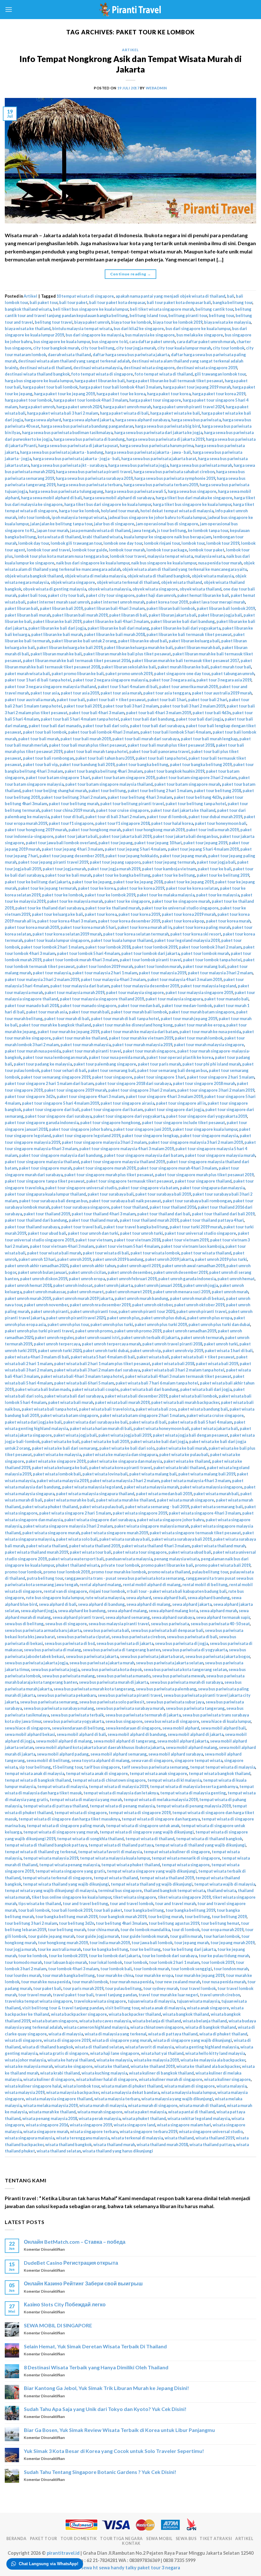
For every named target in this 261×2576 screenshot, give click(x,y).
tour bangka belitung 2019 (190, 1910)
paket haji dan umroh (156, 595)
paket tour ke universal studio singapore (180, 908)
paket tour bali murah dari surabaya (146, 739)
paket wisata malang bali (153, 1474)
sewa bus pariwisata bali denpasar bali (167, 1630)
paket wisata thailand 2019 (95, 1546)
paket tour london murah (158, 966)
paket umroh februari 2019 (132, 1279)
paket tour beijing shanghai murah (55, 791)
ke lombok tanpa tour (208, 530)
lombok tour (193, 543)
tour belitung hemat (220, 1923)
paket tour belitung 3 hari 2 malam (74, 797)
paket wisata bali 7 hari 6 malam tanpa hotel (157, 1383)
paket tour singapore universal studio (81, 1188)
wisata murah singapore (100, 2112)
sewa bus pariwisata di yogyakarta (195, 1650)
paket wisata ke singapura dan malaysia (125, 1461)
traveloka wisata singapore (100, 2001)
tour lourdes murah (23, 1975)
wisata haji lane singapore (115, 2053)
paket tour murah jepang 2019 (189, 1019)
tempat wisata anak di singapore (97, 1773)
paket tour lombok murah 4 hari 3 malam (81, 960)
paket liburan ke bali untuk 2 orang (84, 641)
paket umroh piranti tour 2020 (147, 1311)
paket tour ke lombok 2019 (110, 895)
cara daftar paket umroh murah (206, 342)
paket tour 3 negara (159, 2568)
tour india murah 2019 (110, 1943)
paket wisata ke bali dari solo (127, 1448)
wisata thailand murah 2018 (162, 2144)
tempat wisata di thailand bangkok (209, 1839)
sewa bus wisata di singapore (172, 1721)
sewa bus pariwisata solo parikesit (112, 1702)
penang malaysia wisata (177, 1559)
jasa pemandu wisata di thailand (100, 530)
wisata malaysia (232, 2086)
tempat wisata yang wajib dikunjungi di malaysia (51, 1890)
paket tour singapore (112, 1077)
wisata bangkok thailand (186, 2014)
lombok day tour (34, 543)
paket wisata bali (153, 1357)
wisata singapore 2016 (47, 2125)
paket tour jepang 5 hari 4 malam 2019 (203, 849)
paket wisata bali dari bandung (149, 1389)
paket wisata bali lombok (193, 1396)
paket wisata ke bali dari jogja (159, 1441)
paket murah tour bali (231, 667)
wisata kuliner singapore (227, 2079)
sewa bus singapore (124, 1721)
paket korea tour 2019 (167, 602)
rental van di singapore (65, 1591)
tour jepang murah (191, 1943)
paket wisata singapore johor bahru (170, 1520)
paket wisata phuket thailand (50, 1507)
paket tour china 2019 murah (68, 810)
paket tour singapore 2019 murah (75, 1090)
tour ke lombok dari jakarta (115, 1956)
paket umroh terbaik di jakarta (150, 1337)
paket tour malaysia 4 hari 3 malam (113, 979)
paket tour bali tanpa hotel (161, 758)
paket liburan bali (21, 608)
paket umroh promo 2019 (138, 1331)
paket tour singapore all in (181, 1103)
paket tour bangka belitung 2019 (201, 764)
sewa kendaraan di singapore (133, 1728)
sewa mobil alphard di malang (64, 1741)
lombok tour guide (90, 550)
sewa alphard (139, 1598)
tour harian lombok (222, 1936)
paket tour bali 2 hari (208, 700)
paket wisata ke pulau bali (184, 1454)
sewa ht (90, 2568)
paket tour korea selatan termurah (136, 934)
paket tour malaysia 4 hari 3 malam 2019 (185, 979)
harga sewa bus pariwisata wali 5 (136, 491)
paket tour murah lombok (199, 1038)
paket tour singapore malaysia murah (220, 1155)
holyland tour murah (120, 511)
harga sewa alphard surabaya (142, 420)
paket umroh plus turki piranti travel (39, 1331)
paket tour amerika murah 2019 (188, 687)
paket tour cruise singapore (123, 810)
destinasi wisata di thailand (46, 368)
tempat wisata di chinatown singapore (109, 1780)
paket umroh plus (123, 1318)
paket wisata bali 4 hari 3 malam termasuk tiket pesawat (178, 1376)
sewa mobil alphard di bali (81, 1734)
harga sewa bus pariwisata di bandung (89, 439)
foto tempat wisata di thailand (164, 374)
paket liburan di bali (128, 615)
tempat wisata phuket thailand (131, 1865)
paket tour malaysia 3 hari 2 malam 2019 (42, 979)
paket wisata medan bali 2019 (164, 1494)
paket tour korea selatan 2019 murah (67, 934)
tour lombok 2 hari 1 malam (174, 1962)
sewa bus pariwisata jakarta (92, 1656)
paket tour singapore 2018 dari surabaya (133, 1083)
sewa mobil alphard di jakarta (196, 1734)
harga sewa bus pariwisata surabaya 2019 (94, 478)
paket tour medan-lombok (187, 1005)
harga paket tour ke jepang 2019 (64, 394)
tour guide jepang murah (51, 1936)
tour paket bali (47, 1988)
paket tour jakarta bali (76, 836)
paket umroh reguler (54, 1337)
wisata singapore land (134, 2125)
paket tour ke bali (215, 869)
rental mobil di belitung (205, 1585)
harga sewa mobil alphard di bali (51, 498)
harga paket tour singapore (155, 400)
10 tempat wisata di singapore (85, 296)
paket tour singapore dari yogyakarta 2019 (207, 1116)
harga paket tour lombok (28, 400)
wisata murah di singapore (153, 2105)
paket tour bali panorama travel (159, 751)
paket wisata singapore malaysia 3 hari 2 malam (68, 1526)
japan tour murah (53, 530)
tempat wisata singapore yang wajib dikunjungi (152, 1871)
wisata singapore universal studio (211, 2131)
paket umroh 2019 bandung (118, 1259)
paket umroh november (46, 1305)
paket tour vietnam (94, 1240)
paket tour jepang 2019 (205, 843)
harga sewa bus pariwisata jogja (138, 465)
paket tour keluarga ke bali (57, 914)
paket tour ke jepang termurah (47, 888)
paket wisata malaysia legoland (92, 1487)
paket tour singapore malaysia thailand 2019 (123, 1162)
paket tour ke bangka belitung (122, 875)
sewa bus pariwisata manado (123, 1676)
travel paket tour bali (73, 1995)
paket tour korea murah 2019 (32, 927)
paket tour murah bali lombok (139, 1012)
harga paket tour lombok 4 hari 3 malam (91, 400)
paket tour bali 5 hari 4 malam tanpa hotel (80, 719)
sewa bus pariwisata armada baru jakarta (43, 1630)
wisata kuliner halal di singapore (107, 2079)
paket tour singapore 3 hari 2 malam (142, 1090)
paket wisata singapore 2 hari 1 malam (75, 1513)
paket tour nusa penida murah (117, 1057)
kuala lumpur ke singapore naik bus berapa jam (168, 537)
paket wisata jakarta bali (215, 1428)
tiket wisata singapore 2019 (184, 1897)
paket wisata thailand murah (219, 1546)
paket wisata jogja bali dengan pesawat (190, 1435)
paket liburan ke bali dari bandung (183, 621)
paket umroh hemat (236, 1279)
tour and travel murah (175, 1903)
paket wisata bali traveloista (106, 1409)
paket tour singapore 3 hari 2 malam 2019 (216, 1090)
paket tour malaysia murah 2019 (74, 992)
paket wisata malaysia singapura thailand (95, 1494)
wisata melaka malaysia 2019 (50, 2105)
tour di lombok (186, 1930)
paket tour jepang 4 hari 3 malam (72, 849)
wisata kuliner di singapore (49, 2079)
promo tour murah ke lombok (119, 1572)
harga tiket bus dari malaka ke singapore (194, 498)
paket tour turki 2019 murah (196, 1227)
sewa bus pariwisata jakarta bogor (218, 1656)
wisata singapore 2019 (91, 2125)
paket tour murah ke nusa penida (210, 1032)
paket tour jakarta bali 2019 (125, 836)
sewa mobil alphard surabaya (176, 1754)
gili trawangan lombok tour (220, 374)
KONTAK (131, 2543)
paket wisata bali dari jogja (206, 1389)
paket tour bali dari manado (55, 726)
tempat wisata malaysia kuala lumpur (115, 1858)
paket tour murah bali (89, 1012)
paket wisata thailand (47, 1546)
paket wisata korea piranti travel (120, 1468)
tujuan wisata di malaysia (151, 2001)
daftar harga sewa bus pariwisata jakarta (131, 355)
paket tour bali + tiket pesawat (116, 700)
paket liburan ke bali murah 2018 (114, 634)
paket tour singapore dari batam (112, 1109)
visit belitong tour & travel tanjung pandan (63, 2008)
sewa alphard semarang (128, 1617)
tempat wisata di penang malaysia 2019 (194, 1806)
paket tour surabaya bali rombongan (197, 1201)
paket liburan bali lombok (171, 608)
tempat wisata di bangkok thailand (38, 1780)
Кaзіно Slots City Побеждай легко (65, 2304)
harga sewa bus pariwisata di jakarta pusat (78, 445)
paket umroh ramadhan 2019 (190, 1331)
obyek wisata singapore (155, 589)
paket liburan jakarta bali (173, 615)
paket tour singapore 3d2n (30, 1096)
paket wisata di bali (148, 1422)
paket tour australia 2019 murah (222, 693)
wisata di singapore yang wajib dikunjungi (193, 2040)
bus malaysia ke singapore (150, 335)
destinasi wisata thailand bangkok (37, 374)
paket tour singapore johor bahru (80, 1129)
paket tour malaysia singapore (135, 992)
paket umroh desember (130, 1272)
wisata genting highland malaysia (207, 2047)
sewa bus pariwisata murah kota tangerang (94, 1689)
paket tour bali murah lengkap (209, 739)
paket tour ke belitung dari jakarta (38, 882)
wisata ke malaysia (114, 2060)
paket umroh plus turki (112, 1324)
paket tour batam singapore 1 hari (58, 777)
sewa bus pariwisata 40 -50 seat (220, 1624)
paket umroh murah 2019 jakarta (83, 1298)
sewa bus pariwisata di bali (192, 1637)
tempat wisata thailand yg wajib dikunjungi (152, 1884)
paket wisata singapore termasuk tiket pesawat (195, 1533)
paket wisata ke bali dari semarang (65, 1448)
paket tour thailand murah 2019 (149, 1220)
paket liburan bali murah (28, 615)
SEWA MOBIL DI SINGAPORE (58, 2325)
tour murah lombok (90, 1982)
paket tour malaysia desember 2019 (145, 986)
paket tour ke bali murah (68, 875)
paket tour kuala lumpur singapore (57, 940)
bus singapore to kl (110, 342)
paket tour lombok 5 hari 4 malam (88, 953)
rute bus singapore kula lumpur (55, 1598)
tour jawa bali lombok (152, 1943)
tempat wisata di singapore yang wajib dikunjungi (147, 1832)
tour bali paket (108, 1910)
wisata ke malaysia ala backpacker (213, 2060)
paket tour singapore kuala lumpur (205, 1129)
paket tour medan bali (139, 1005)
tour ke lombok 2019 (68, 1956)
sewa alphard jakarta (192, 1604)
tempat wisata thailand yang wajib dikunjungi (66, 1884)
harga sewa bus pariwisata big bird (168, 426)
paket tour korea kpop (183, 921)
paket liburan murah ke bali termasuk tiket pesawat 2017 (185, 660)
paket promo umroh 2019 (129, 673)
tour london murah (231, 1969)
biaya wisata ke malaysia (227, 322)
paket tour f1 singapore (71, 823)
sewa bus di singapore (66, 1624)
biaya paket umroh (92, 322)
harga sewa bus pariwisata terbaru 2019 (161, 485)
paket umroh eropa (87, 1279)
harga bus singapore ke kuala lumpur (39, 381)
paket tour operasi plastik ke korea (180, 1057)
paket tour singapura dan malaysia (212, 1188)
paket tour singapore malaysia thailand (42, 1162)
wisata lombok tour (81, 2086)
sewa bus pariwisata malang (68, 1676)
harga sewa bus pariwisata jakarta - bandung (62, 452)
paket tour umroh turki (141, 1233)
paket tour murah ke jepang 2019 (68, 1032)
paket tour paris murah (159, 1064)
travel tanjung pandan (116, 1995)
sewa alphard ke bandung (82, 1611)
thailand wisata (222, 1890)
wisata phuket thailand (144, 2118)
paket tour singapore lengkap (150, 1136)
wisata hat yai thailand (162, 2053)
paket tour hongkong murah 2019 (154, 830)
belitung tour (221, 315)
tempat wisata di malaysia (62, 1786)
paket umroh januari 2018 (158, 1285)
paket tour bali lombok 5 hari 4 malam (176, 732)
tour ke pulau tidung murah (224, 1956)
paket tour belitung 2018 (217, 791)
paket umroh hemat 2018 (28, 1285)
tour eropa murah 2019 (222, 1930)
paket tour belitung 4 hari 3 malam (140, 797)
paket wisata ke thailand (187, 1461)
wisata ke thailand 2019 (153, 2066)
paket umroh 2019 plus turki (221, 1259)
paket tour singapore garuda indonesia (42, 1122)
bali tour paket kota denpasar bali (179, 302)
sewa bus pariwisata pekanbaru (67, 1695)
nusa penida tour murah (220, 563)
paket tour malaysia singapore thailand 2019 (102, 999)
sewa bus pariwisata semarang (49, 1702)
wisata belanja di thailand (157, 2021)
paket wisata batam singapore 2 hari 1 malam (142, 1415)
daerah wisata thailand (69, 355)
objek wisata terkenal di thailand (128, 582)
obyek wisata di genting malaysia (55, 589)
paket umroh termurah (202, 1337)
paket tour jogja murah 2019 (114, 869)
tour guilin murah (186, 1936)
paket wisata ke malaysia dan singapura (120, 1454)
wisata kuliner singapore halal (33, 2086)
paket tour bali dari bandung (148, 719)
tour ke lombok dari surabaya (169, 1956)
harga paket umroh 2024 (79, 407)
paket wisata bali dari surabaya (74, 1396)
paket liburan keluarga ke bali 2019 (70, 647)
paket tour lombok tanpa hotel (212, 960)
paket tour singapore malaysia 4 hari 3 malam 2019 (127, 1149)
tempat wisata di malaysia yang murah (86, 1799)
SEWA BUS (186, 2539)
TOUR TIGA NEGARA (121, 2539)
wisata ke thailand (112, 2066)
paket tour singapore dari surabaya (58, 1116)
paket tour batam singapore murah (187, 784)
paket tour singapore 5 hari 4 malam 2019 (60, 1103)
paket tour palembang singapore (105, 1064)
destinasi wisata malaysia (98, 368)
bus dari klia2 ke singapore (139, 328)
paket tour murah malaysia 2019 (142, 1045)
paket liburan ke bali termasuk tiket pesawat (189, 634)
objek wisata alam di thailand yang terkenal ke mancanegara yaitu (185, 569)
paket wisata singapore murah (51, 1533)
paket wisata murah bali (216, 1494)
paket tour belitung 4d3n (198, 797)
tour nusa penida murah (224, 1982)
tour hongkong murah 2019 (63, 1943)
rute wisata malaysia (105, 1598)
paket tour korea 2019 (139, 914)
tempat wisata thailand (116, 1878)
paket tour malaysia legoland (208, 986)
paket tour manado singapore (88, 1005)
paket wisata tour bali (91, 1552)
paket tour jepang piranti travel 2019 (53, 862)
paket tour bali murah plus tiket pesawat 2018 (171, 745)
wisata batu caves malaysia (105, 2021)
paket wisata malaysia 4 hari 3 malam (196, 1481)
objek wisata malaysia (213, 576)
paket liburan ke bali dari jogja (57, 628)
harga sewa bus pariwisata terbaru (89, 485)
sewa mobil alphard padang (63, 1754)
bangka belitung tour (233, 302)
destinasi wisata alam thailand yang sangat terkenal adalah (74, 361)
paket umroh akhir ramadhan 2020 (36, 1266)
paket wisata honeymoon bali (161, 1428)
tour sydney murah (161, 1988)
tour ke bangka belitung (106, 1949)
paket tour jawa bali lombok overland (61, 843)
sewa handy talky (118, 2568)
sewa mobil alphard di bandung (137, 1734)
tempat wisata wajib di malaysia (225, 1884)
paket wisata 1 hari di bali (229, 1350)
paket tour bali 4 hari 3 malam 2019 (159, 713)
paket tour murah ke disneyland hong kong (133, 1025)
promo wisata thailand (169, 1572)
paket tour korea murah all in (145, 927)
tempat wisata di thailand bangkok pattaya (46, 1845)
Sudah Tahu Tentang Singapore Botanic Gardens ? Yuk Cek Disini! (100, 2472)
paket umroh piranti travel (201, 1311)
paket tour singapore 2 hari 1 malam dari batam (49, 1083)
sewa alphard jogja (39, 1611)
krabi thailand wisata (102, 537)
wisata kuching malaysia (104, 2073)
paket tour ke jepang (92, 882)
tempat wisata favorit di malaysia (110, 1852)
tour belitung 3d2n (77, 1923)
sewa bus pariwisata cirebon (138, 1637)
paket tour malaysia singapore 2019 (199, 992)
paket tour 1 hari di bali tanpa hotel (38, 680)
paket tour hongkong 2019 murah (36, 830)
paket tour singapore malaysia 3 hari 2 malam (104, 1142)
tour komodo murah (23, 1962)
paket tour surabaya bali (111, 1194)
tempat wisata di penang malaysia (122, 1806)
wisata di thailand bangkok (48, 2047)
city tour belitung (98, 348)
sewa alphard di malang (148, 1604)
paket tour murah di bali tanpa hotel (125, 1019)
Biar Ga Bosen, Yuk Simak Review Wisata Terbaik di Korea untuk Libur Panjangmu (119, 2430)
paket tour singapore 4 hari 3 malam (90, 1096)
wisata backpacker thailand (135, 2014)
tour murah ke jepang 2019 (200, 1975)
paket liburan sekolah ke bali (129, 667)
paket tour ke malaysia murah (75, 901)
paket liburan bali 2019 (61, 608)
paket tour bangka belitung (142, 764)
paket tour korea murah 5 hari (88, 927)
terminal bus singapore (120, 1890)
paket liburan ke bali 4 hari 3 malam (116, 621)
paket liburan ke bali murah (57, 634)
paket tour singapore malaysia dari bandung (61, 1155)
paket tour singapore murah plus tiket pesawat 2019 (204, 1175)
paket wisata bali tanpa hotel (49, 1409)
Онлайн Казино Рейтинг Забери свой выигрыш (83, 2283)
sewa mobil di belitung (48, 1760)
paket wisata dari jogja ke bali (33, 1422)
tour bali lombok (34, 1910)
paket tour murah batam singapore (202, 1012)
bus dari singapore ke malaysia (95, 335)
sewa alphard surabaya (173, 1617)
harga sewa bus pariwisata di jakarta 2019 (165, 439)
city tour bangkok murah (56, 348)
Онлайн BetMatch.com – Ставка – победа (75, 2242)
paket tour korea (101, 914)
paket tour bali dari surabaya (157, 726)
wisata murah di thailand (202, 2105)
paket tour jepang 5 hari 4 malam (135, 849)
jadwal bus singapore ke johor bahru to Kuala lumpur (157, 517)
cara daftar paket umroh (152, 342)
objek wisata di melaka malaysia (95, 576)
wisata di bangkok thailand (211, 2027)
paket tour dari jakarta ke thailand (183, 810)
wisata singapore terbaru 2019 (148, 2131)
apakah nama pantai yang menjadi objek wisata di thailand (170, 296)
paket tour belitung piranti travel (132, 804)
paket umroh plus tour (68, 1324)
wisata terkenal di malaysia (137, 2138)
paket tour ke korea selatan (192, 888)
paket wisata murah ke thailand (126, 1500)
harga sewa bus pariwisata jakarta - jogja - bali (76, 459)
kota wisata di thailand (59, 537)
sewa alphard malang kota (173, 1611)
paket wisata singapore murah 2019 (115, 1533)
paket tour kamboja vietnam (169, 869)
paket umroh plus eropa (210, 1318)
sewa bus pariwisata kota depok (112, 1669)
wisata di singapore (23, 2040)
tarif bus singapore (102, 1767)
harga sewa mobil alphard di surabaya (119, 498)
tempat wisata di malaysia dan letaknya (121, 1793)
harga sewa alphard (43, 420)
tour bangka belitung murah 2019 (66, 1916)
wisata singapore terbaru (94, 2131)
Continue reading (131, 274)
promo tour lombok (23, 1572)
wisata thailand (179, 2138)
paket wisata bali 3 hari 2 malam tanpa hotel (183, 1370)
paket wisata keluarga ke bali (60, 1468)
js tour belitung (172, 530)
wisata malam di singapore (190, 2086)
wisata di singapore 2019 (67, 2040)
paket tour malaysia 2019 (162, 973)
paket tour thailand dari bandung (36, 1220)
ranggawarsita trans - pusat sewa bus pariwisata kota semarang (124, 1578)
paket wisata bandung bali (203, 1409)
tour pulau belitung (123, 1988)
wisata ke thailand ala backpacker (208, 2066)
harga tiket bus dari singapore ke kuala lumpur (108, 504)
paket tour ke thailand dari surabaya (49, 908)
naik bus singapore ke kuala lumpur (164, 563)
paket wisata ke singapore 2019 (56, 1461)
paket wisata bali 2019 (217, 1364)
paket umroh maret (85, 1292)
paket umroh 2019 (74, 1259)
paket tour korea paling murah (202, 927)
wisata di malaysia (66, 2034)
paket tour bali (71, 700)
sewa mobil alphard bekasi (30, 1734)
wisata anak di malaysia (163, 2008)
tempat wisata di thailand (150, 1839)
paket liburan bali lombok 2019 (226, 608)
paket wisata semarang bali (217, 1507)
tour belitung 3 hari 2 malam (31, 1923)
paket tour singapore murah (45, 1168)
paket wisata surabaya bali (125, 1539)
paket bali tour (32, 595)
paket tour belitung (107, 791)
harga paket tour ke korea (121, 394)
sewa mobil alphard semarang (119, 1754)
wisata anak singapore (208, 2008)
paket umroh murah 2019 (28, 1298)
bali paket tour (44, 302)
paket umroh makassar (44, 1292)
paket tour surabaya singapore (80, 1207)
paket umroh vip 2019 (183, 1350)
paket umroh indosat (73, 1285)
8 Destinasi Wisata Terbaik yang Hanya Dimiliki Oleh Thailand (96, 2367)
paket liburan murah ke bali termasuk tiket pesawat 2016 (77, 660)
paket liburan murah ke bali (56, 654)
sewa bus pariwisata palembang (166, 1689)
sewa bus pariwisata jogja (55, 1669)
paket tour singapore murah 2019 (104, 1168)
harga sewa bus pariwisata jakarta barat (159, 459)
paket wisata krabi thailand (179, 1468)
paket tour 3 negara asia (172, 680)
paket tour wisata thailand (206, 1253)
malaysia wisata (210, 556)
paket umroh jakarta (113, 1285)
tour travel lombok (198, 1988)
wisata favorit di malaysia (149, 2047)
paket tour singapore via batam (148, 1188)
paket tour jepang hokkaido (132, 856)
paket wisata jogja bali (75, 1435)
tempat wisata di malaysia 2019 (119, 1786)
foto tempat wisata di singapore (102, 374)
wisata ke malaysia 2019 (156, 2060)
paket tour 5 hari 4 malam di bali (128, 687)
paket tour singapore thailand (203, 1181)
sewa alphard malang (127, 1611)
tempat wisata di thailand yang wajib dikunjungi (200, 1845)
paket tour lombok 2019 (155, 947)
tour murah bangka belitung (69, 1975)
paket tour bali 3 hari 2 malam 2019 (193, 706)
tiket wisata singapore (135, 1897)
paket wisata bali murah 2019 (122, 1402)
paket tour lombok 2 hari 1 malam (52, 947)
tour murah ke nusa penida (46, 1982)
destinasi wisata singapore (149, 368)
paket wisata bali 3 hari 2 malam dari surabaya (97, 1370)
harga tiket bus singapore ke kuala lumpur (192, 504)
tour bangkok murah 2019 (123, 1916)
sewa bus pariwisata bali (106, 1630)
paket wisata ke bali (60, 1441)
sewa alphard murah (218, 1611)
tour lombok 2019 (218, 1962)
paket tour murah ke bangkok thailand (55, 1025)
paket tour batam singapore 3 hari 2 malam (197, 777)
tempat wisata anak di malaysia (35, 1773)
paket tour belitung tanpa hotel (196, 804)
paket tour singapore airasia (127, 1103)
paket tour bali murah (39, 739)
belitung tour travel (54, 322)
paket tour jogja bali (216, 862)
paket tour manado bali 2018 (32, 1005)
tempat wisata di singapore (81, 1813)
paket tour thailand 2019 (47, 1214)
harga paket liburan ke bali (100, 381)
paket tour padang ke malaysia (43, 1064)
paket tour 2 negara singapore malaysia (110, 680)
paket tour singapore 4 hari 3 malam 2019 (164, 1096)
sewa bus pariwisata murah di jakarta (114, 1682)
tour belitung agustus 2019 (174, 1923)
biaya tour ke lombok (131, 322)
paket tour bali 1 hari (167, 700)
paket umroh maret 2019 (128, 1292)
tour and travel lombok (132, 1903)
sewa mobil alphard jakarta (183, 1741)
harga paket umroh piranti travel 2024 (188, 407)
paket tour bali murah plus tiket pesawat (88, 745)
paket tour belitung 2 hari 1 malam (160, 791)
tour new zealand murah (178, 1982)
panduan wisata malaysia (129, 1559)
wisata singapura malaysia (30, 2138)
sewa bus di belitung (24, 1624)
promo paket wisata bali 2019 (223, 1565)
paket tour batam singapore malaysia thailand (109, 784)
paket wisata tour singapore (140, 1552)
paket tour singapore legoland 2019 (86, 1136)
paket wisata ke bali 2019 (105, 1441)
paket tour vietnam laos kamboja (192, 1246)
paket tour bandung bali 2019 (87, 764)
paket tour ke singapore (127, 901)
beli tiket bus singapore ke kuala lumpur (91, 309)
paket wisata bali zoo (156, 1409)
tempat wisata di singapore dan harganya (161, 1819)
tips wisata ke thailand (40, 1903)
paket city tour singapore (110, 595)
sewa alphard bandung (209, 1598)
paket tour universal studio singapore (200, 1233)
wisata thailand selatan (59, 2151)
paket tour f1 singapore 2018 (122, 823)
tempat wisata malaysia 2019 (51, 1858)
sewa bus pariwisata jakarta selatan (170, 1663)
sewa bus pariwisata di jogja (182, 1643)
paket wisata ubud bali (190, 1552)
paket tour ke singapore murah (181, 901)
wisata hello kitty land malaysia (215, 2053)
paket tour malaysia (52, 973)
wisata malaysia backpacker (73, 2092)
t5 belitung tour (67, 1767)
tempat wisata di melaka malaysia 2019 (161, 1799)
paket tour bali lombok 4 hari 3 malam (103, 732)
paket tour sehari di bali (64, 1070)
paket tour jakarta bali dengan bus (186, 836)
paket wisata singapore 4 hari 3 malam (205, 1513)
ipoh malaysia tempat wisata (79, 517)
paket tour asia (45, 693)
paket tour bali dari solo (106, 726)
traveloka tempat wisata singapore (39, 2001)
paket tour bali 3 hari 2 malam (131, 706)
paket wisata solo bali (77, 1539)
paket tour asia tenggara (167, 693)
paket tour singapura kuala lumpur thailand (45, 1194)
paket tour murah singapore (149, 1051)
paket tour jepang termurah (169, 862)
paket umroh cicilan (87, 1272)
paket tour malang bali (204, 966)
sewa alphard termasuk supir (223, 1617)
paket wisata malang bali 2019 (207, 1474)
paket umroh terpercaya (57, 1344)
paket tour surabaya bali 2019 (163, 1194)
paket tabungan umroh (233, 673)
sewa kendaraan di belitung (78, 1728)
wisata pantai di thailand (191, 2112)
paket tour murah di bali (67, 1019)
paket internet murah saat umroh (58, 602)
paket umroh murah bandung (141, 1298)
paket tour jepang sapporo (115, 862)
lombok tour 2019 (223, 543)
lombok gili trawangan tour (76, 543)
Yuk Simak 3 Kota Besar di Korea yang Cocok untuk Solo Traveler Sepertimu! (114, 2451)
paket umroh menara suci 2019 (182, 1292)
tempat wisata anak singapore (158, 1773)
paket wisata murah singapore (186, 1500)
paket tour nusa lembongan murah (55, 1057)
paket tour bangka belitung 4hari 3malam (104, 771)
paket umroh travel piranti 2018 (172, 1344)
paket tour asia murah (121, 693)
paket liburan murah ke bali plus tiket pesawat (127, 654)
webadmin (156, 88)
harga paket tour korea (169, 394)
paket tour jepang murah (183, 856)
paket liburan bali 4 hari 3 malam (115, 608)
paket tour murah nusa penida (33, 1051)
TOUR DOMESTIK (79, 2539)
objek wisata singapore (73, 582)
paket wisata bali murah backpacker (185, 1402)
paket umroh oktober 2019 (199, 1305)
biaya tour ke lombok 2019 (178, 322)
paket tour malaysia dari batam (80, 986)
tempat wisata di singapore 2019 (140, 1813)
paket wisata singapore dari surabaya (100, 1520)
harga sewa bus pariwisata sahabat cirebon (174, 472)
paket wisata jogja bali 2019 (125, 1435)
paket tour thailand (130, 1207)
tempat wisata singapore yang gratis (70, 1871)
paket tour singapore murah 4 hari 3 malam (177, 1168)
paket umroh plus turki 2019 (161, 1324)
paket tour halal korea (172, 823)
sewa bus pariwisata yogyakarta (73, 1721)
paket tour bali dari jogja (200, 719)
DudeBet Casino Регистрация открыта (71, 2263)
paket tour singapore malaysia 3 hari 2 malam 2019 (196, 1142)
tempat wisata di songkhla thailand (90, 1839)
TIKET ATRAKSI (216, 2539)
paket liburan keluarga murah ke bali (138, 647)
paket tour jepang (116, 843)
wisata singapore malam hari (184, 2125)
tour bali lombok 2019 (72, 1910)
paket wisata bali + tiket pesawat (203, 1357)
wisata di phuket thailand (223, 2034)
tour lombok (136, 1962)
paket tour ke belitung (174, 875)
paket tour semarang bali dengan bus (172, 1070)
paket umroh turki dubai (106, 1350)
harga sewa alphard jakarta (88, 420)
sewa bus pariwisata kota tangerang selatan (185, 1669)
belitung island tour (148, 315)
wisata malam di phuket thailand (132, 2086)
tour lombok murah (151, 1969)
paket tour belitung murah (74, 804)
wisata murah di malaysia (103, 2105)
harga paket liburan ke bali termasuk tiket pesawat (175, 381)
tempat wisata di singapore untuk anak (143, 1826)
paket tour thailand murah (93, 1220)
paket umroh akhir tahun (93, 1266)
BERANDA (17, 2539)
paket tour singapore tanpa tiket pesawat (45, 1181)
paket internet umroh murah (118, 602)
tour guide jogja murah (98, 1936)
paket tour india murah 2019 (212, 830)
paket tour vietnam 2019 (185, 1240)
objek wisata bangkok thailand (34, 576)
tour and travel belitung (85, 1903)
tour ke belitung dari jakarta (189, 1949)
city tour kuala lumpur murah (184, 348)
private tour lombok (120, 1565)
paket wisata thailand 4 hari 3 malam (156, 1546)
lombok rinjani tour (162, 543)
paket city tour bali (66, 595)
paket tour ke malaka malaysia (166, 895)
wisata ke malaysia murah (29, 2066)
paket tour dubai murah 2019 (215, 817)
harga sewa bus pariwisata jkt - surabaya (69, 465)
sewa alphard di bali (58, 1604)
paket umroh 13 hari (37, 1259)
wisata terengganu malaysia (83, 2138)
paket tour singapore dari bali (51, 1109)
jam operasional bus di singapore (167, 524)
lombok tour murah (127, 550)
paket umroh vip (146, 1350)
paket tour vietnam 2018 (137, 1240)
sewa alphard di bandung (101, 1604)
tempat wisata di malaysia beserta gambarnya (194, 1786)
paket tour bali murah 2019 (86, 739)
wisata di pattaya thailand (173, 2034)
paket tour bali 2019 (83, 706)
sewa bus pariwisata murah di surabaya (186, 1682)
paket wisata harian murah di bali (101, 1428)
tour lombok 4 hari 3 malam (73, 1969)
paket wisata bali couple (95, 1389)
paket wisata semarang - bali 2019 (157, 1507)
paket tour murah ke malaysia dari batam (139, 1032)
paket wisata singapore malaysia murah (152, 1526)
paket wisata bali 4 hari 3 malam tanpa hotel (82, 1376)
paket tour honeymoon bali (221, 823)
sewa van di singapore (152, 1760)
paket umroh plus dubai (163, 1318)
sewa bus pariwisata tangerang (195, 1708)
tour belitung (197, 1916)
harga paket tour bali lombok (50, 387)
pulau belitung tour (210, 1572)
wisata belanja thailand (205, 2021)
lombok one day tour (123, 543)
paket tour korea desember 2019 (129, 921)
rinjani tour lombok (107, 1591)
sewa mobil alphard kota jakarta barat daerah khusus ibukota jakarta (100, 1747)
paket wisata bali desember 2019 (136, 1396)
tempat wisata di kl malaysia (174, 1780)
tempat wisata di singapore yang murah (61, 1832)
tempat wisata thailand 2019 (167, 1878)
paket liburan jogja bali (220, 615)
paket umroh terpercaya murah (111, 1344)
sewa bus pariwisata (170, 1624)
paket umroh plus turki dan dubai (219, 1324)
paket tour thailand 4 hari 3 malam (104, 1214)
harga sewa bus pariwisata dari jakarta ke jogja (158, 432)
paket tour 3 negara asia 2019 (224, 680)
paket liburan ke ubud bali (143, 641)
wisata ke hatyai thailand (71, 2060)
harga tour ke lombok (79, 511)
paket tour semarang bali (112, 1070)
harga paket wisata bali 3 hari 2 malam (63, 413)
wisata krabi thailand (60, 2073)
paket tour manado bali (226, 999)
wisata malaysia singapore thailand (59, 2099)
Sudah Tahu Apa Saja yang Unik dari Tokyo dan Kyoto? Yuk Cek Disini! (105, 2409)
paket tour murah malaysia (86, 1045)
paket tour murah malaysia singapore (209, 1045)
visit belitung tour (122, 2008)
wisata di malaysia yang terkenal (116, 2034)
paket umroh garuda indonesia (187, 1279)
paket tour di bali (67, 817)
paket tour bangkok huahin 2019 (174, 771)
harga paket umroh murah (127, 407)
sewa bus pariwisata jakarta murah (102, 1663)
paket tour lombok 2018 (108, 947)
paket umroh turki (221, 1344)
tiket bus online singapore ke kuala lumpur (71, 1897)
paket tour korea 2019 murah (189, 914)
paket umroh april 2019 (139, 1266)
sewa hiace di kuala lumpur (226, 1721)
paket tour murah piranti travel (92, 1051)
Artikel (130, 50)
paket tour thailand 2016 (173, 1207)
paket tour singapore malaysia (209, 1136)
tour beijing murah (166, 1916)
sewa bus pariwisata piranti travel (130, 1695)
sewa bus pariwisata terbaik (77, 1715)
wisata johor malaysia (25, 2060)
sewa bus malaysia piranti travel (119, 1624)
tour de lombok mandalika (145, 1930)
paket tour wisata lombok (155, 1253)
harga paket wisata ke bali (175, 413)
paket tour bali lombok (45, 732)
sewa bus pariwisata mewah (178, 1676)
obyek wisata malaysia (109, 589)
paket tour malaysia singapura (174, 999)
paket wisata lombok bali (57, 1474)
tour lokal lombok (105, 1962)
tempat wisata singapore (186, 1865)
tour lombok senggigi (191, 1969)
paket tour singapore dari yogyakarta (129, 1116)
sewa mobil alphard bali (223, 1728)
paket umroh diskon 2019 (44, 1279)
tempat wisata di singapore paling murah (66, 1826)
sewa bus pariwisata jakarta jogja (36, 1663)
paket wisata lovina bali (105, 1474)
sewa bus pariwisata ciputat (83, 1637)
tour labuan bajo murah (65, 1962)
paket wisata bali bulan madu (43, 1389)
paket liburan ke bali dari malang (118, 628)
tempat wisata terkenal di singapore (57, 1878)
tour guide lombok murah (145, 1936)
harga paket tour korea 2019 (219, 394)
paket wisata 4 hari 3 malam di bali (37, 1357)
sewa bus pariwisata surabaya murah (130, 1708)
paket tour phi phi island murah (212, 1064)
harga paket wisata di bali (124, 413)
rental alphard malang (100, 1585)
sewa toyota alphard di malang (100, 1760)
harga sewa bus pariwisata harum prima (157, 445)
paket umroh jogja (201, 1285)
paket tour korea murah (228, 921)
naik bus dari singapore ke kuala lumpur (93, 563)
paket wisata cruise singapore (215, 1415)
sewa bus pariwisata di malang (53, 1650)
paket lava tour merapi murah (217, 602)
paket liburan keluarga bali (194, 641)
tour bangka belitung (144, 1910)
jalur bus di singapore (114, 524)
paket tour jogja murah (64, 869)
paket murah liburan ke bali (183, 667)
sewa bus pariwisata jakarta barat (152, 1656)
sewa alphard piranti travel (78, 1617)
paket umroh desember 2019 (180, 1272)
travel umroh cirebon (220, 1995)
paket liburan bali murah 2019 (80, 615)
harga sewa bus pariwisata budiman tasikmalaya (67, 432)
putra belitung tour (45, 1578)
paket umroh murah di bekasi (197, 1298)
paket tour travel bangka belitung (136, 1227)
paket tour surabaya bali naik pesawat (125, 1201)
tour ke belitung (145, 1949)
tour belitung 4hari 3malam (121, 1923)
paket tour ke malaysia (218, 895)
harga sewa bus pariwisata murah (201, 465)
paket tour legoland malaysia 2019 (187, 940)
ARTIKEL (244, 2539)
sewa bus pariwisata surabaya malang (59, 1708)
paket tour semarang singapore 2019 (56, 1077)
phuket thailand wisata (78, 1565)
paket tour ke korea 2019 (141, 888)
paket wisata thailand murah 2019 (36, 1552)
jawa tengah (144, 530)
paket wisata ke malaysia (57, 1454)
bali (231, 296)
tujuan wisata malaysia (198, 2001)
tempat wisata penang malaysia (69, 1865)
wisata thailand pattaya (212, 2144)
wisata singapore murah (46, 2131)
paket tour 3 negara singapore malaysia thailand (50, 687)
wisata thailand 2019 (215, 2138)
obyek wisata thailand (201, 589)
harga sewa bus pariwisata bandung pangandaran (87, 426)
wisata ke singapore (74, 2066)
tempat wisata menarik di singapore (186, 1858)
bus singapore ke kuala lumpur (62, 342)
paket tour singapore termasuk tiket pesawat (130, 1181)
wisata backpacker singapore (79, 2014)
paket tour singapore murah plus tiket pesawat (109, 1175)
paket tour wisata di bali (106, 1253)
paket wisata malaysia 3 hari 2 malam (125, 1481)
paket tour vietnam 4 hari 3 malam (62, 1246)
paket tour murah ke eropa (200, 1025)
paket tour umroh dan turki (93, 1233)
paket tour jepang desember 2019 (72, 856)
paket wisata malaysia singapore (211, 1487)
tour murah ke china (115, 1975)
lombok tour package (167, 550)
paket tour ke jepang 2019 (189, 882)
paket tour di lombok (167, 817)
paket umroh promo (94, 1331)
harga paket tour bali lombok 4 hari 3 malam (120, 387)
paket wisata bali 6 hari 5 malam (84, 1383)
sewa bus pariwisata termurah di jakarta (143, 1715)
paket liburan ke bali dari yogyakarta (186, 628)
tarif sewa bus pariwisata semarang (155, 1767)
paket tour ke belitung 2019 (223, 875)
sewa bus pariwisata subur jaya (175, 1702)
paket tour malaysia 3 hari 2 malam (220, 973)
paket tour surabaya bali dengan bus (53, 1201)
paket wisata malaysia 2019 (63, 1481)
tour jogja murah (20, 1949)
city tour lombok (229, 348)
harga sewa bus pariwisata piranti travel (94, 472)
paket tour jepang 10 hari (158, 843)
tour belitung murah (67, 1930)
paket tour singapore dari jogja (174, 1109)
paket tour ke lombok (63, 895)
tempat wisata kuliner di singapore (177, 1852)
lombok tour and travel (49, 550)
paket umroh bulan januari (42, 1272)
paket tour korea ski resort (196, 934)
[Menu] (9, 9)
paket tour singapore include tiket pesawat (183, 1122)
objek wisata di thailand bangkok (159, 576)
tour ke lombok (33, 1956)
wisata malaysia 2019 (25, 2092)
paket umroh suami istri (97, 1337)
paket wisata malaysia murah (151, 1487)
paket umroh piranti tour (94, 1311)
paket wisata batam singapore (69, 1415)
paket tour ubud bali (47, 1233)
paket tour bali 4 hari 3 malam (97, 713)
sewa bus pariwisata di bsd (70, 1643)
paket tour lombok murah (205, 953)
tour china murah (103, 1930)
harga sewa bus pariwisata (196, 420)
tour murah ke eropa (154, 1975)
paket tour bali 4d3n (212, 713)
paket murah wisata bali (27, 673)
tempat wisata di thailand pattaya (121, 1845)
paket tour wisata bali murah (54, 1253)
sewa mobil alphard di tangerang (125, 1741)
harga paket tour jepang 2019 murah (197, 387)
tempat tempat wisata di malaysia (223, 1767)
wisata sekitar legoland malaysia (199, 2118)
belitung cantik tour (214, 309)
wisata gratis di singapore (64, 2053)
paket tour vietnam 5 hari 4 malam (127, 1246)
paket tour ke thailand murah (113, 908)
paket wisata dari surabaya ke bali (95, 1422)
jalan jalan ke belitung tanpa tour (61, 524)
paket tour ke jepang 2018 (138, 882)
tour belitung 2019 (229, 1916)
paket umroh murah (230, 1292)
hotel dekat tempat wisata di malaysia (177, 511)
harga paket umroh (37, 407)
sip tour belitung (35, 1767)
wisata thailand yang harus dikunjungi (118, 2151)
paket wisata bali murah (71, 1402)
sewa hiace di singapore (28, 1728)
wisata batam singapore (55, 2021)
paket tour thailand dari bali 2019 (223, 1214)
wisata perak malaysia (100, 2118)
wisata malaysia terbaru (117, 2099)
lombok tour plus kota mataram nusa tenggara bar (61, 556)
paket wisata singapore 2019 (140, 1513)
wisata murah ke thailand (52, 2112)
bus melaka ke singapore (200, 335)
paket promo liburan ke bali (78, 673)
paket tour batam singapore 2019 (123, 777)
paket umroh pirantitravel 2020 (76, 1318)
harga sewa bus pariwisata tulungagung (66, 491)
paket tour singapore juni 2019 (142, 1129)
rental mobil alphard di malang (152, 1585)
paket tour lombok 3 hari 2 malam (210, 947)
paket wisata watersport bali (76, 1559)
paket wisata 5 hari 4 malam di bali (103, 1357)
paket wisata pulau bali (102, 1507)
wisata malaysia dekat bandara (130, 2092)
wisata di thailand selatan (99, 2047)
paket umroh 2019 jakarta (169, 1259)
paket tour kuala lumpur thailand (122, 940)
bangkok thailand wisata (28, 309)
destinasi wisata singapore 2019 (207, 368)
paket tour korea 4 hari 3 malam (67, 921)
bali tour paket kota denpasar (117, 302)
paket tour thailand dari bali (164, 1214)
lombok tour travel (128, 556)
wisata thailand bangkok (68, 2144)
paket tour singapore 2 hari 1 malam (221, 1077)
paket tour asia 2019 (80, 693)
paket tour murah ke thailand (80, 1038)
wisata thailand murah (114, 2144)
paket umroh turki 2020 (60, 1350)
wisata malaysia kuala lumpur (188, 2092)
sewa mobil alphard (181, 1728)
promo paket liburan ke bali (167, 1565)
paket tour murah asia (47, 1012)
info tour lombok (34, 517)
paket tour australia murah (30, 700)
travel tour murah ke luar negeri (168, 1995)
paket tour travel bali (81, 1227)
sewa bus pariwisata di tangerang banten (122, 1650)
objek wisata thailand (182, 582)
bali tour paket (73, 302)
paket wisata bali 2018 (173, 1364)
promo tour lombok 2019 (67, 1572)
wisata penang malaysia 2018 (50, 2118)
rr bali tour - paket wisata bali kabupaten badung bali (177, 1591)
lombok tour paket (207, 550)
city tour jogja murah (136, 348)
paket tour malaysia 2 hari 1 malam (105, 973)
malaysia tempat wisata (170, 556)
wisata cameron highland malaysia (96, 2027)
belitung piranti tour (188, 315)
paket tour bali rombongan (48, 758)
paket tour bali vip (40, 764)
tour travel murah (35, 1995)
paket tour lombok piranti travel (151, 960)
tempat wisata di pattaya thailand (56, 1806)
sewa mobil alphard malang (192, 1747)
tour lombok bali (116, 1969)
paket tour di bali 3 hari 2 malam (115, 817)
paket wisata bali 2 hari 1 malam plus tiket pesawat (102, 1364)
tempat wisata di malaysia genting (193, 1793)
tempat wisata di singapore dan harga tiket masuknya (69, 1819)
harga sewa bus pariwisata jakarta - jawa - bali (148, 452)
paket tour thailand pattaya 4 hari (212, 1220)
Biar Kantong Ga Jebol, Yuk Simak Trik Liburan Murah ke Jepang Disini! (106, 2388)
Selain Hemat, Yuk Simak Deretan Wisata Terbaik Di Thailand (95, 2346)
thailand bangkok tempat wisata (174, 1890)
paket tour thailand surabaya (32, 1227)
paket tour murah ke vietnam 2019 (141, 1038)
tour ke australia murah (59, 1949)
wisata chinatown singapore (157, 2027)
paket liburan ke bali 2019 (57, 621)
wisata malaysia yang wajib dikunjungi (177, 2099)
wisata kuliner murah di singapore (171, 2079)
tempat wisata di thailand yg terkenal (41, 1852)
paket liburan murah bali (197, 647)
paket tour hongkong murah (95, 830)
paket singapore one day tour (182, 673)
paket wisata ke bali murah (182, 1448)
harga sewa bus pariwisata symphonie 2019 (175, 478)
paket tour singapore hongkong (110, 1122)
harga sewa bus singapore (192, 491)
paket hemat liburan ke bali (203, 595)
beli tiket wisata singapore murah (162, 309)
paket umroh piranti (50, 1311)
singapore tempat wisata (198, 1760)
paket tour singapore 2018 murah (204, 1083)
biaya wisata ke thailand (28, 328)
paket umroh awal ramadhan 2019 (193, 1266)
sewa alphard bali (169, 1598)
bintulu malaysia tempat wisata (82, 328)
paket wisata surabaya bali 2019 (182, 1539)
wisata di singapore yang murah (122, 2040)
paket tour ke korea (97, 888)
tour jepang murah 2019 (233, 1943)
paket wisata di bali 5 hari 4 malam (200, 1422)
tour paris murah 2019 (83, 1988)
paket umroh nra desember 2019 (100, 1305)
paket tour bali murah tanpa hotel (96, 751)
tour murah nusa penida (131, 1982)
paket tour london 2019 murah (105, 966)
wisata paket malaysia (145, 2112)
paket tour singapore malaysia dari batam (144, 1155)
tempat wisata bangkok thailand (220, 1773)
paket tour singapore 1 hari (160, 1077)
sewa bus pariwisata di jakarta (125, 1643)
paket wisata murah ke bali (69, 1500)
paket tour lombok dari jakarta (150, 953)
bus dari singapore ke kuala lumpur (198, 328)
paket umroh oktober (152, 1305)
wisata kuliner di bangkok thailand (161, 2073)
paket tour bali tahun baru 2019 (105, 758)
